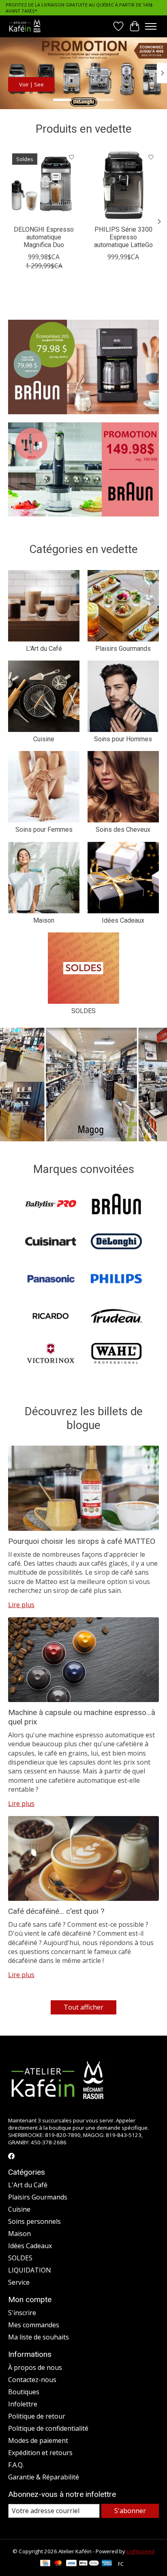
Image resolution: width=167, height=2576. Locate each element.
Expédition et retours (40, 2453)
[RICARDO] (51, 1317)
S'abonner (130, 2511)
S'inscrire (22, 2313)
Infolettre (23, 2404)
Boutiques (24, 2392)
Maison (44, 920)
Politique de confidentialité (48, 2428)
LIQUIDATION (30, 2270)
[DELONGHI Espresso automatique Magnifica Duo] (44, 185)
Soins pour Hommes (123, 739)
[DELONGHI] (116, 1242)
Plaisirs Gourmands (123, 649)
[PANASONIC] (51, 1280)
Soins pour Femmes (44, 830)
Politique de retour (37, 2416)
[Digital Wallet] (89, 2564)
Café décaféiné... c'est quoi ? (56, 1911)
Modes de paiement (38, 2440)
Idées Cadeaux (123, 920)
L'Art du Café (44, 649)
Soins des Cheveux (123, 830)
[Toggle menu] (151, 26)
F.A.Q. (16, 2465)
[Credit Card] (45, 2564)
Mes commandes (34, 2325)
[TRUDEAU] (116, 1317)
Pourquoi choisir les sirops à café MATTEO (82, 1541)
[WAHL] (116, 1354)
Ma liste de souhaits (39, 2337)
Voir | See (31, 84)
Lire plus (21, 1605)
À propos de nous (35, 2367)
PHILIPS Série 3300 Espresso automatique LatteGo (123, 237)
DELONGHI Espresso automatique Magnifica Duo (44, 237)
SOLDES (83, 1011)
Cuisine (44, 739)
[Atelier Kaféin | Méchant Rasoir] (25, 26)
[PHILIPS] (116, 1280)
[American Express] (107, 2564)
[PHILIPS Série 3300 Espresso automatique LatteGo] (123, 185)
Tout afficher (83, 2007)
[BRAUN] (116, 1205)
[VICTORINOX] (51, 1354)
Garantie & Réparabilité (44, 2477)
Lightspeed (140, 2551)
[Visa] (71, 2564)
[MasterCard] (58, 2564)
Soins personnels (34, 2221)
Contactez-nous (32, 2380)
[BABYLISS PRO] (51, 1205)
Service (19, 2282)
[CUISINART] (51, 1242)
